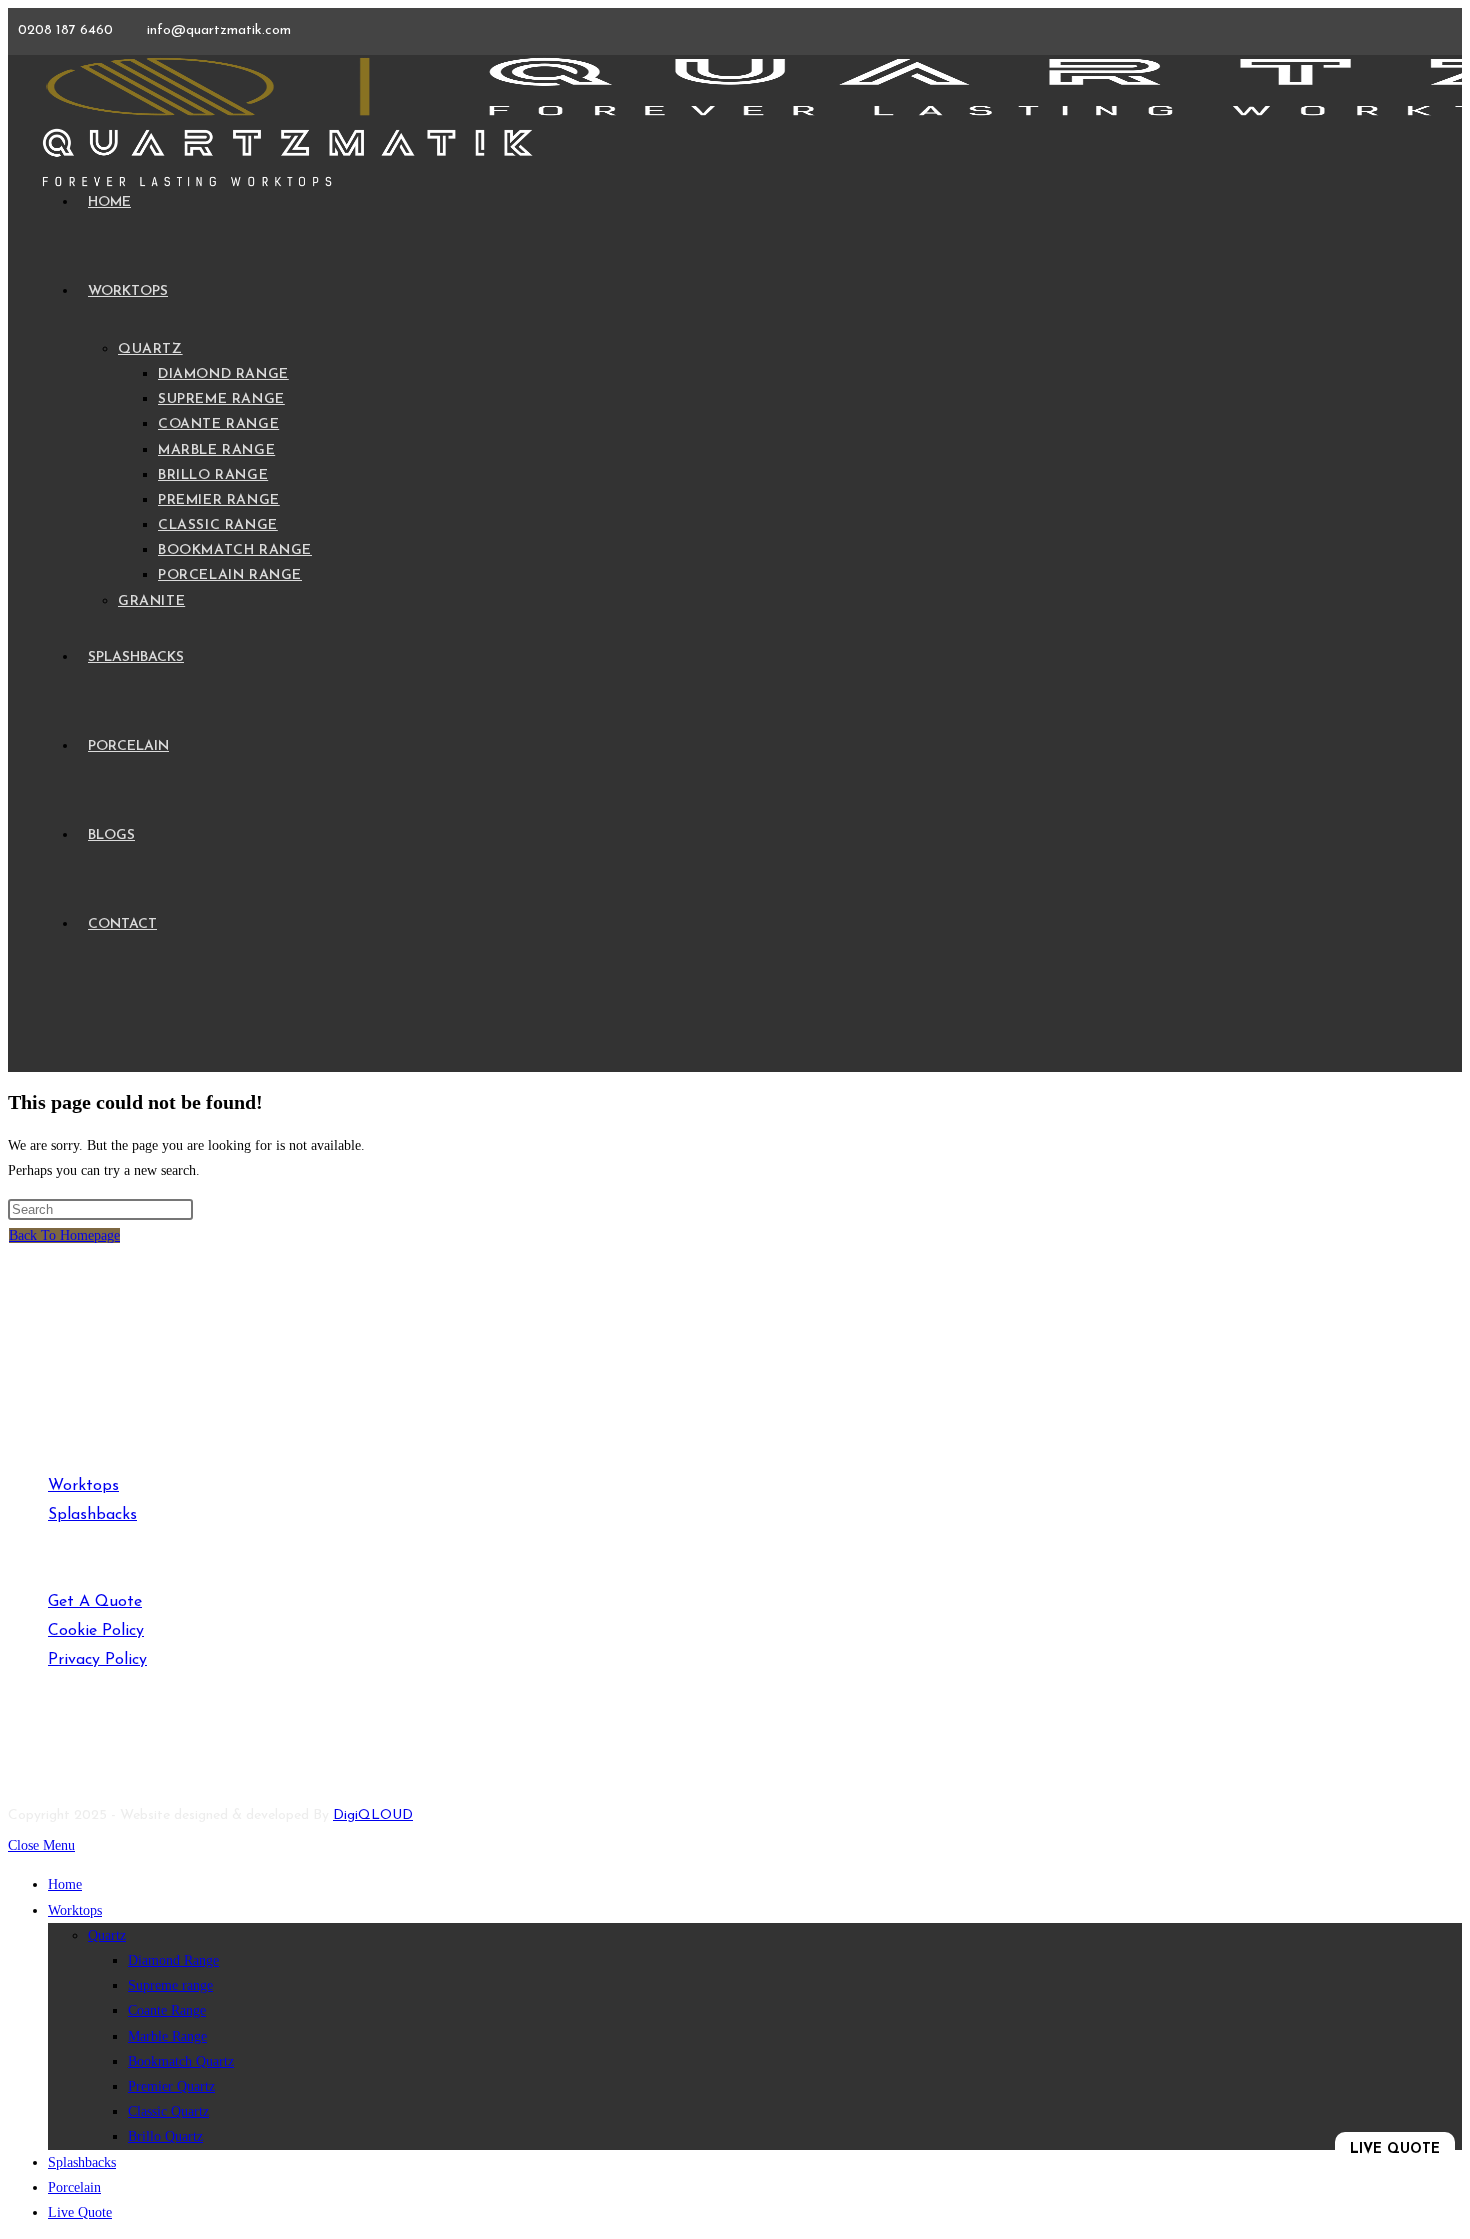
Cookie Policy (96, 1631)
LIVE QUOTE (1395, 2149)
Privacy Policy (97, 1660)
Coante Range (167, 2010)
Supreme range (170, 1985)
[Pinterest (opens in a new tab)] (93, 1752)
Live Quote (80, 2212)
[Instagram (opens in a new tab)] (125, 1752)
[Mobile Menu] (43, 1027)
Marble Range (167, 2036)
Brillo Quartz (165, 2136)
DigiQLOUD (373, 1815)
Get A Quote (95, 1602)
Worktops (83, 1486)
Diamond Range (173, 1960)
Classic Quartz (168, 2111)
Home (65, 1884)
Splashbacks (92, 1515)
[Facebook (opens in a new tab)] (24, 1752)
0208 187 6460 (67, 30)
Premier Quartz (171, 2086)
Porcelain (74, 2187)
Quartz (107, 1935)
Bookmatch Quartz (181, 2061)
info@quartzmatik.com (219, 30)
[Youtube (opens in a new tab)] (61, 1752)
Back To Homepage (64, 1235)
